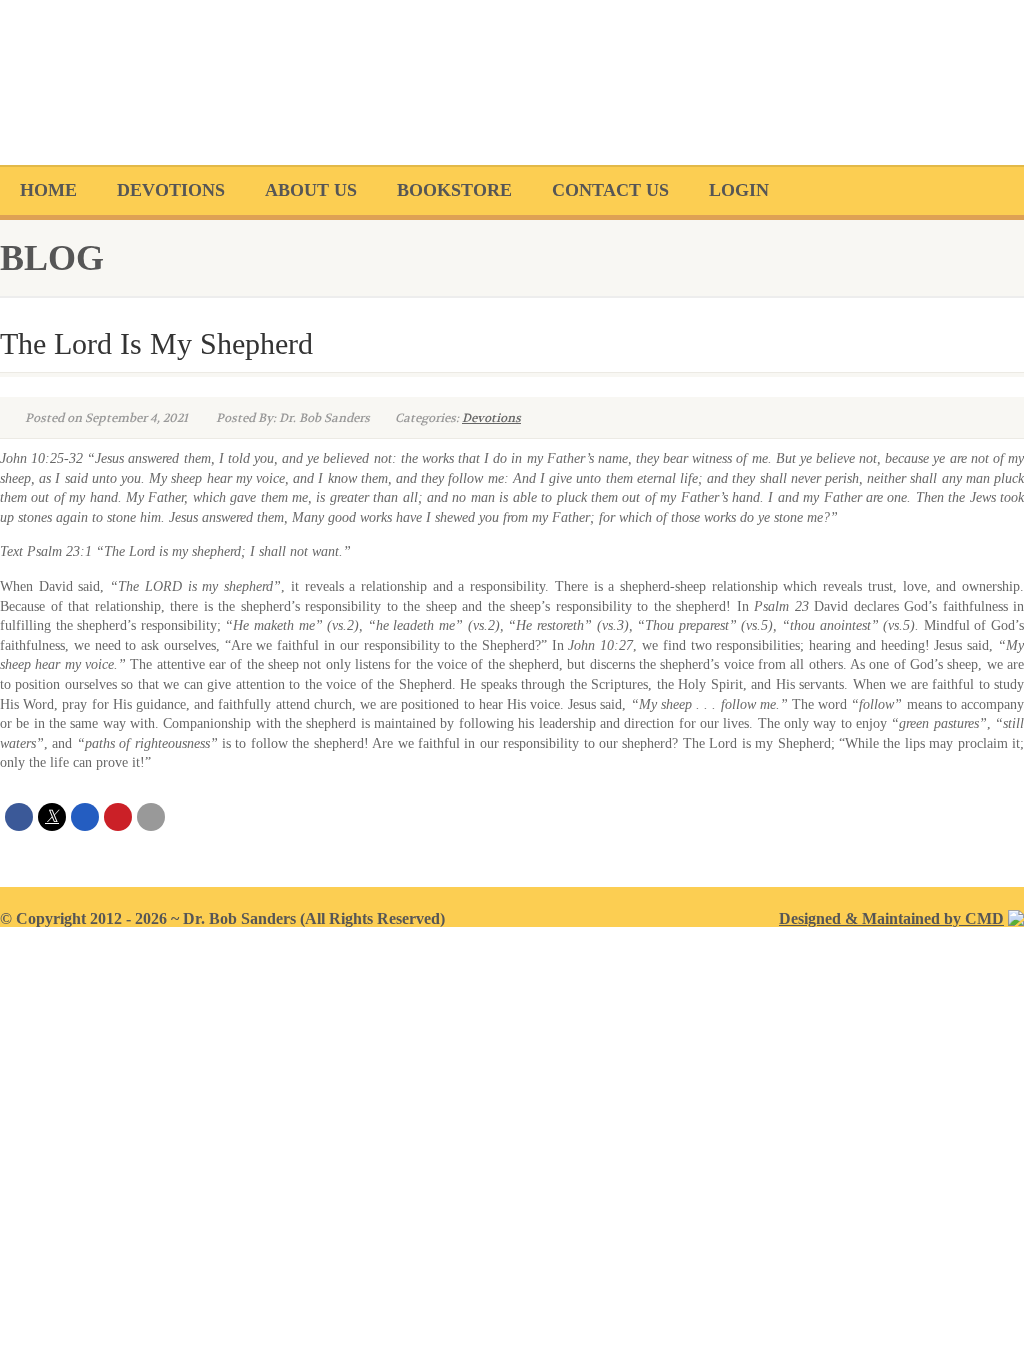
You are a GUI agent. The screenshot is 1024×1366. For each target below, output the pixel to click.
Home (48, 190)
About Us (311, 190)
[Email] (151, 817)
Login (739, 190)
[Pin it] (118, 817)
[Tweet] (52, 817)
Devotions (171, 190)
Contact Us (610, 190)
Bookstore (454, 190)
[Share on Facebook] (19, 817)
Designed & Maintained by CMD (891, 918)
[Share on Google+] (85, 817)
